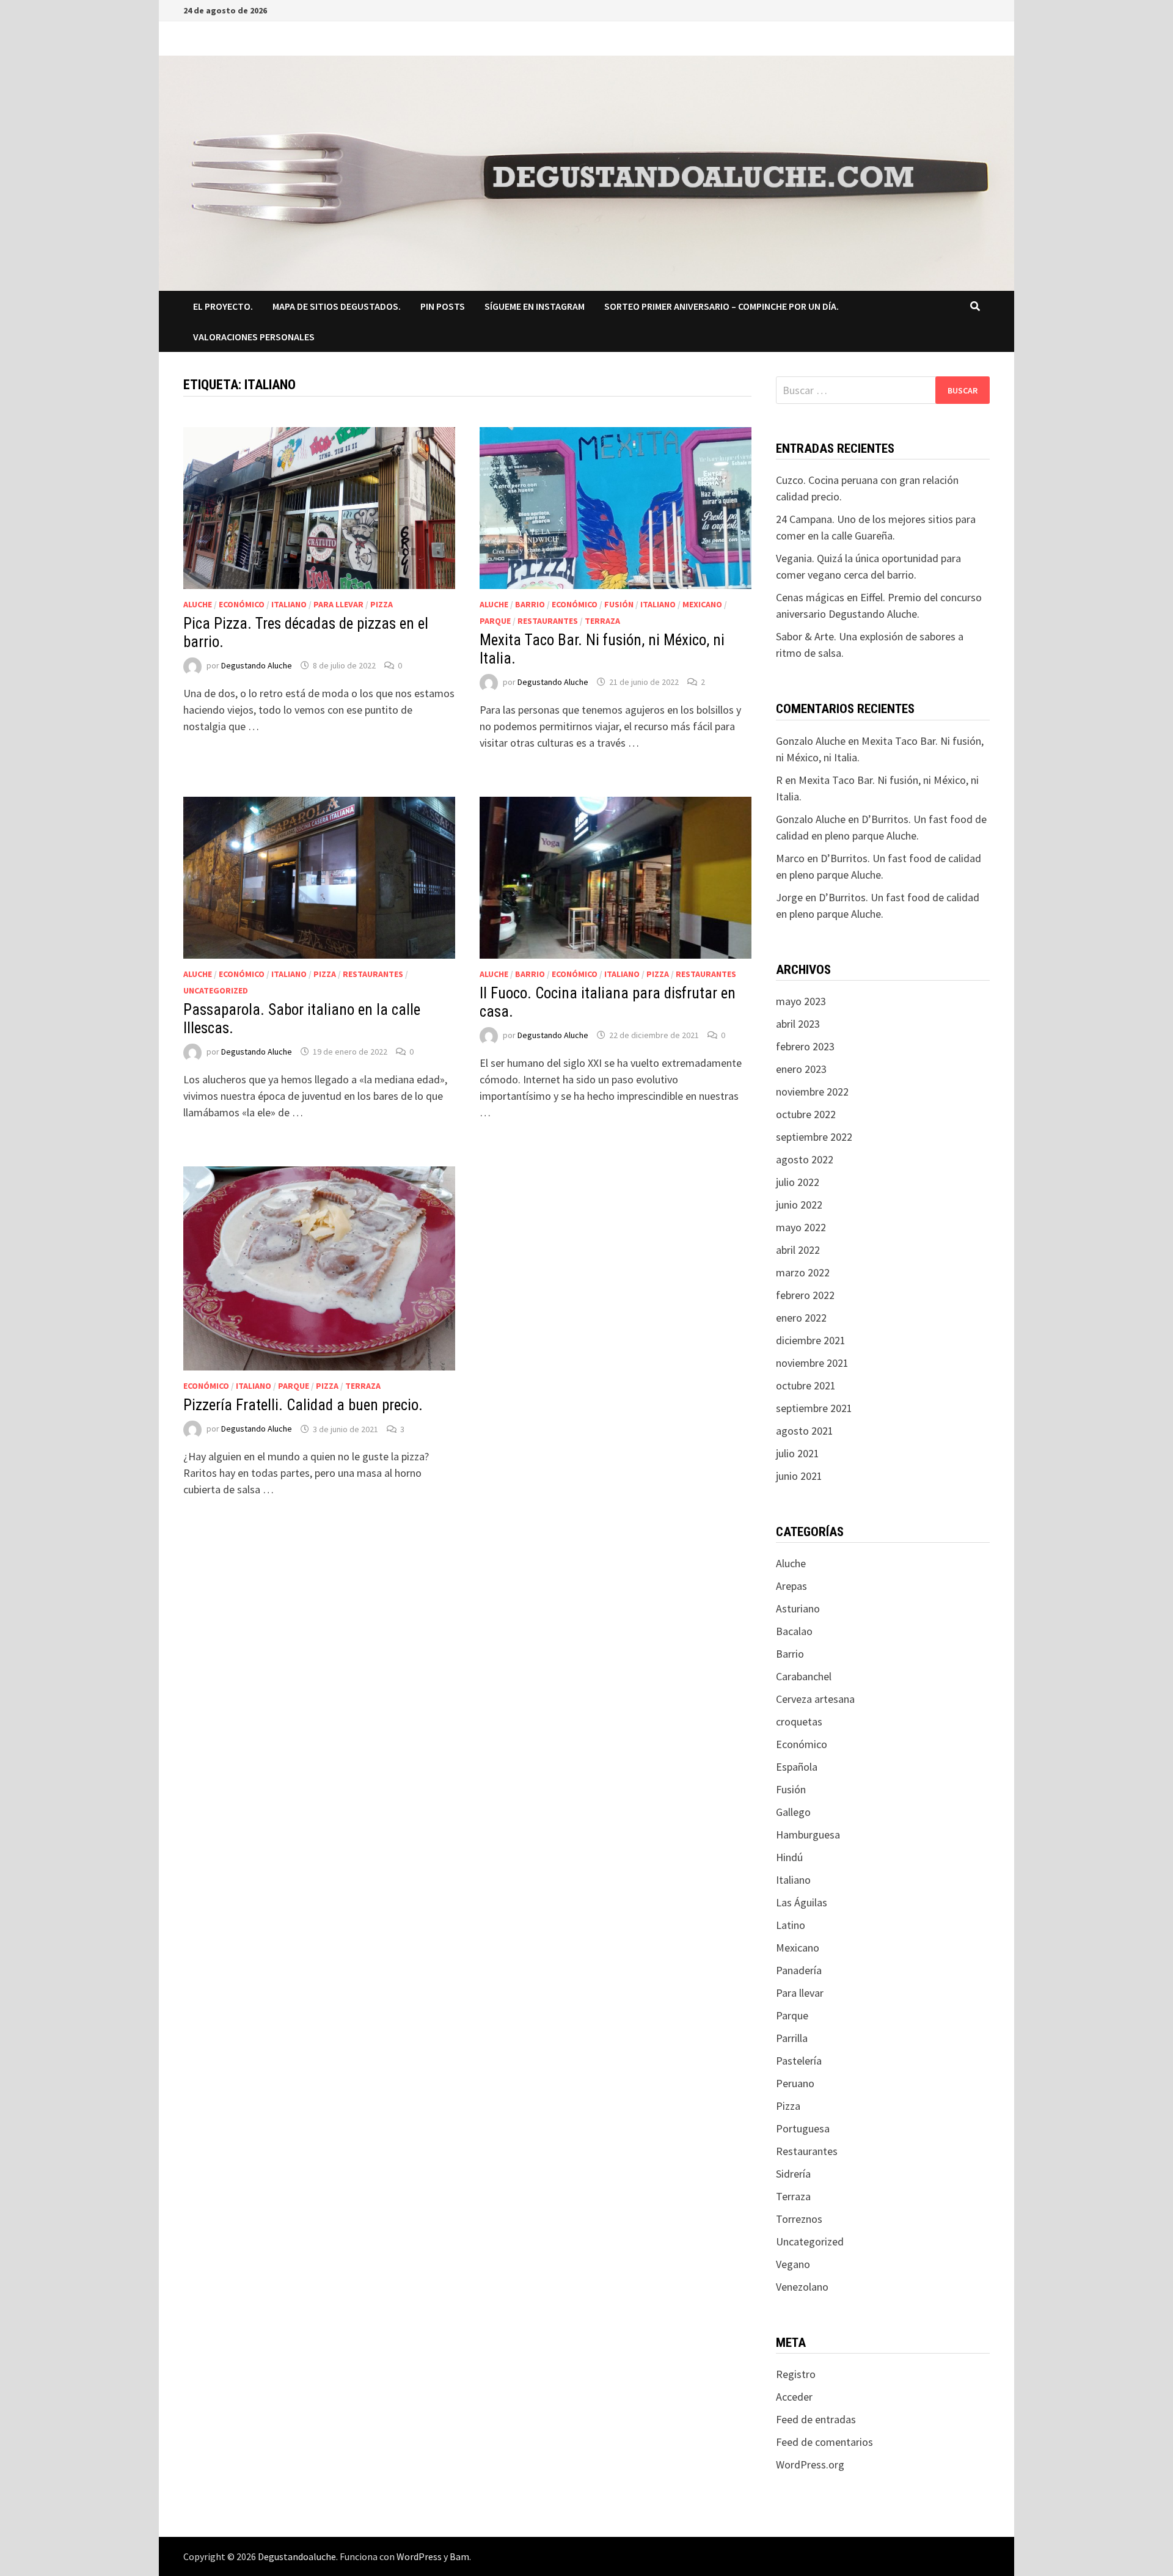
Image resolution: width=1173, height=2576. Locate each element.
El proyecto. (223, 306)
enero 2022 (801, 1318)
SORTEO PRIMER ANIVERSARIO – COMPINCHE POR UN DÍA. (722, 306)
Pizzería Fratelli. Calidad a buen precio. (303, 1405)
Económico (242, 604)
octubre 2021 (806, 1385)
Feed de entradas (816, 2419)
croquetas (799, 1722)
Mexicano (702, 604)
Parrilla (792, 2038)
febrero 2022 (805, 1295)
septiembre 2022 (814, 1137)
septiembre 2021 (814, 1408)
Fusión (619, 604)
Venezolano (802, 2287)
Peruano (795, 2083)
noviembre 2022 (812, 1092)
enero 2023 (801, 1069)
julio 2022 (798, 1182)
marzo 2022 (803, 1272)
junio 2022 (799, 1205)
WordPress (419, 2556)
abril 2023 (798, 1024)
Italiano (289, 604)
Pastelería (799, 2061)
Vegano (793, 2264)
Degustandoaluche (297, 2556)
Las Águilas (802, 1902)
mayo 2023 (801, 1001)
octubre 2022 (806, 1114)
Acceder (794, 2397)
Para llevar (338, 604)
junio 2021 (799, 1476)
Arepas (791, 1586)
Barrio (530, 604)
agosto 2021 (805, 1431)
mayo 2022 (801, 1227)
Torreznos (799, 2219)
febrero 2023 (805, 1046)
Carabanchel (804, 1676)
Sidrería (793, 2174)
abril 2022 (798, 1250)
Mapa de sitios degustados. (337, 306)
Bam (459, 2556)
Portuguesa (803, 2128)
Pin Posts (443, 306)
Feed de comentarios (824, 2442)
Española (797, 1767)
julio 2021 (798, 1453)
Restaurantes (548, 621)
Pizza (382, 604)
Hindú (789, 1857)
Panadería (799, 1970)
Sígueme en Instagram (535, 306)
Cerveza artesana (815, 1699)
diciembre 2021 (811, 1340)
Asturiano (798, 1608)
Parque (495, 621)
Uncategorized (216, 990)
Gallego (793, 1812)
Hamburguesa (808, 1835)
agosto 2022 (805, 1159)
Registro (796, 2374)
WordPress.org (810, 2464)
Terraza (602, 621)
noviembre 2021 (812, 1363)
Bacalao (794, 1631)
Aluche (198, 604)
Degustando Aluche (257, 665)
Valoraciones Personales (254, 337)
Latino (791, 1925)
